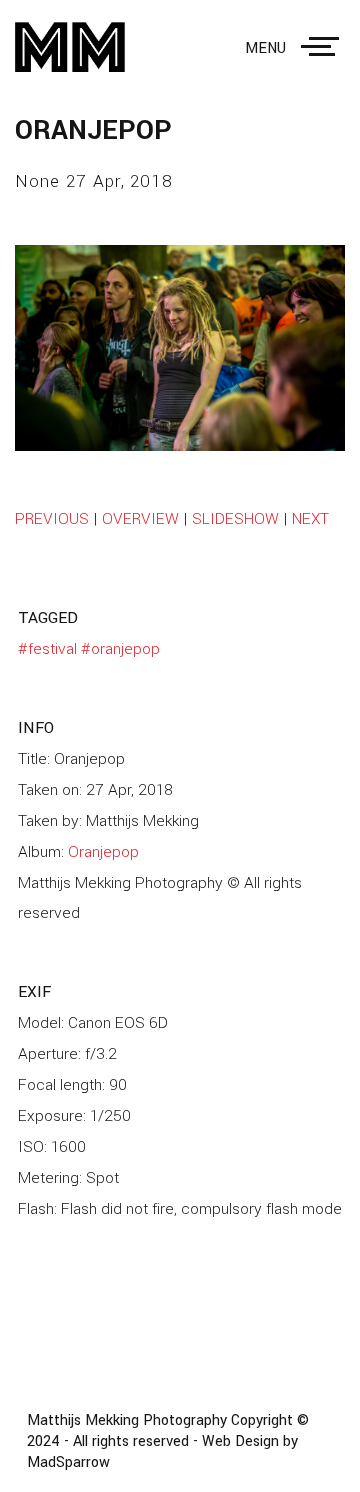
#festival (47, 649)
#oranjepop (120, 649)
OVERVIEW (140, 519)
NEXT (310, 519)
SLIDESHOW (235, 519)
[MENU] (324, 47)
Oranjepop (103, 852)
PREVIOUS (52, 519)
